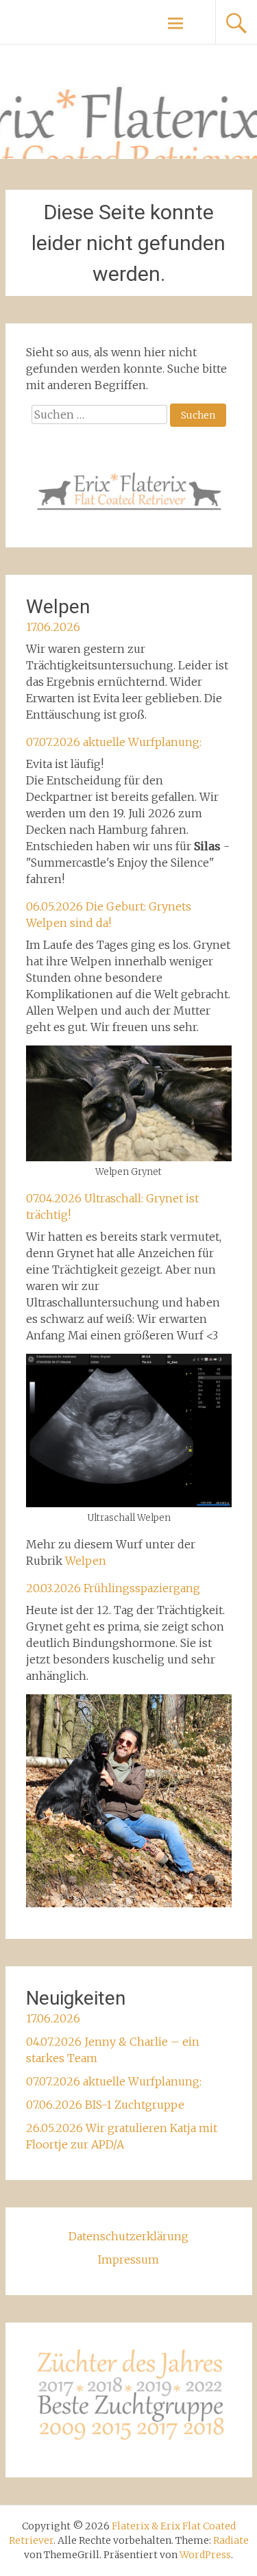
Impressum (128, 2259)
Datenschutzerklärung (128, 2236)
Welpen (86, 1561)
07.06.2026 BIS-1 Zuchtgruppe (105, 2105)
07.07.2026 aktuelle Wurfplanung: (114, 742)
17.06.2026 (53, 627)
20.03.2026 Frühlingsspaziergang (113, 1588)
